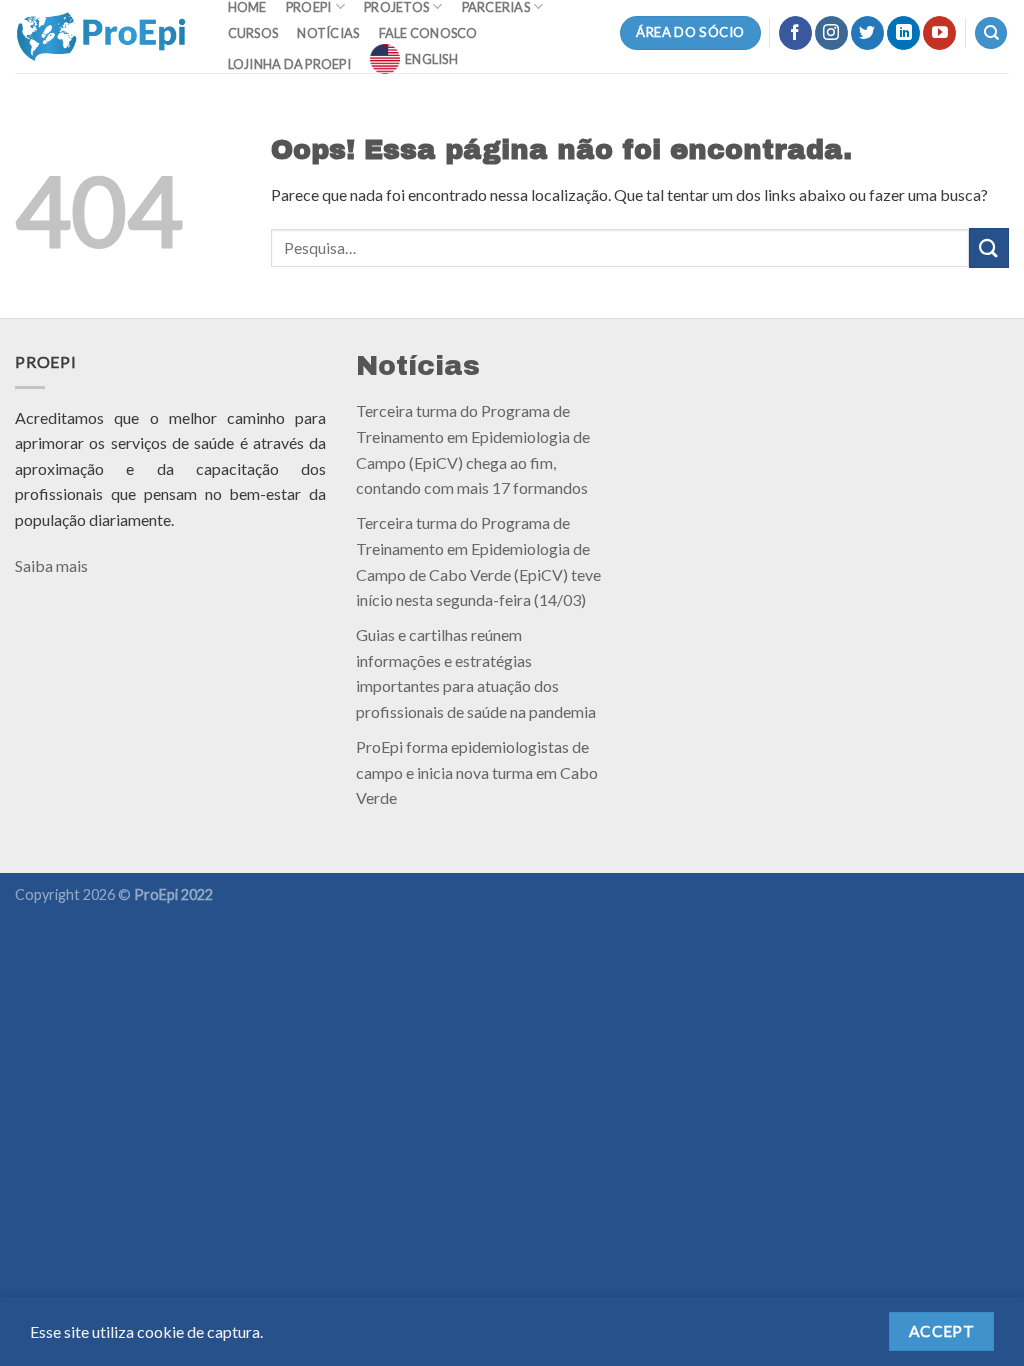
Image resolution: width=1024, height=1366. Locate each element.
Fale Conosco (428, 33)
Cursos (253, 33)
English (431, 59)
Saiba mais (51, 565)
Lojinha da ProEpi (289, 64)
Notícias (328, 33)
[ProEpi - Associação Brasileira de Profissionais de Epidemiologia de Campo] (101, 36)
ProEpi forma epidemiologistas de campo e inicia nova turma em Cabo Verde (477, 772)
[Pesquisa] (991, 33)
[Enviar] (989, 247)
